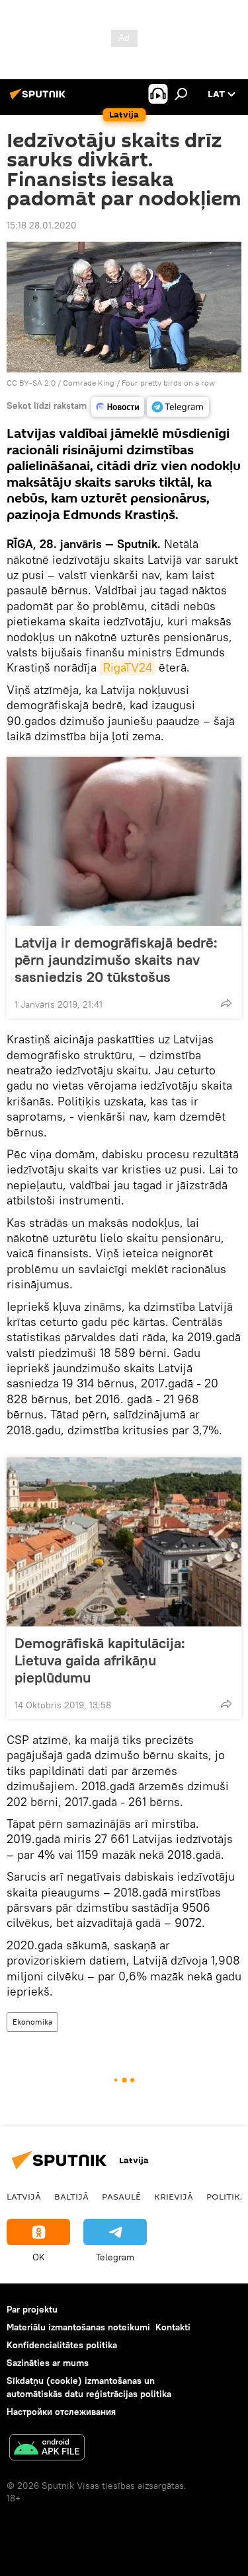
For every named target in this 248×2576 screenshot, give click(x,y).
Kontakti (173, 2327)
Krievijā (174, 2196)
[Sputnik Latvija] (40, 99)
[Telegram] (178, 407)
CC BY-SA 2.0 (31, 383)
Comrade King (89, 383)
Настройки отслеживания (61, 2412)
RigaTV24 (128, 667)
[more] (226, 1003)
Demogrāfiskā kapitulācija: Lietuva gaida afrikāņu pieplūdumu (100, 1660)
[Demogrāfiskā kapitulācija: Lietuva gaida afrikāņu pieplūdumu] (124, 1542)
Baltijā (71, 2196)
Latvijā (24, 2196)
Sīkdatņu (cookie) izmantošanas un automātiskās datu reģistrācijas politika (89, 2387)
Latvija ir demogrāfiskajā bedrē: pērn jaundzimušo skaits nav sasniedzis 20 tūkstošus (116, 959)
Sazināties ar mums (48, 2363)
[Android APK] (47, 2449)
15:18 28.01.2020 (42, 225)
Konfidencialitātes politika (62, 2345)
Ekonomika (32, 2022)
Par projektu (32, 2309)
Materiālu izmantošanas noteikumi (78, 2327)
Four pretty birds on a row (168, 383)
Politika (226, 2196)
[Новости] (118, 407)
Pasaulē (121, 2196)
